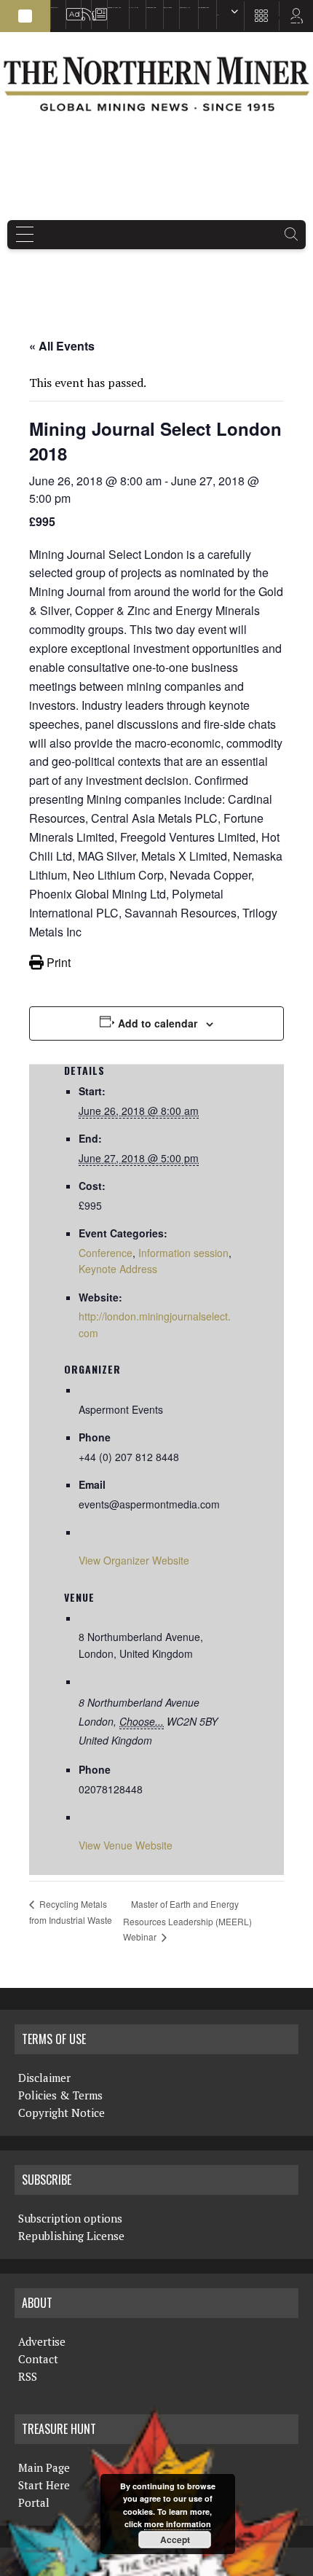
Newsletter (96, 8)
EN (218, 15)
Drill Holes (168, 8)
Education (55, 8)
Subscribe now (151, 8)
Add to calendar (158, 1023)
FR (295, 20)
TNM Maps (134, 8)
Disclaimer (44, 2078)
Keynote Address (118, 1269)
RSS (83, 8)
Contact (38, 2359)
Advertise (70, 8)
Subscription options (70, 2218)
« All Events (62, 346)
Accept (175, 2540)
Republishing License (71, 2236)
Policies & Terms (60, 2095)
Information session (183, 1253)
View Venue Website (126, 1845)
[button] (25, 16)
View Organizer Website (134, 1560)
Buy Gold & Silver (204, 8)
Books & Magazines (114, 8)
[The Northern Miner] (156, 84)
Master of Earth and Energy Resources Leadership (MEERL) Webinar (187, 1920)
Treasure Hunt (185, 8)
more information (178, 2524)
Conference (106, 1253)
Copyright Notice (62, 2113)
